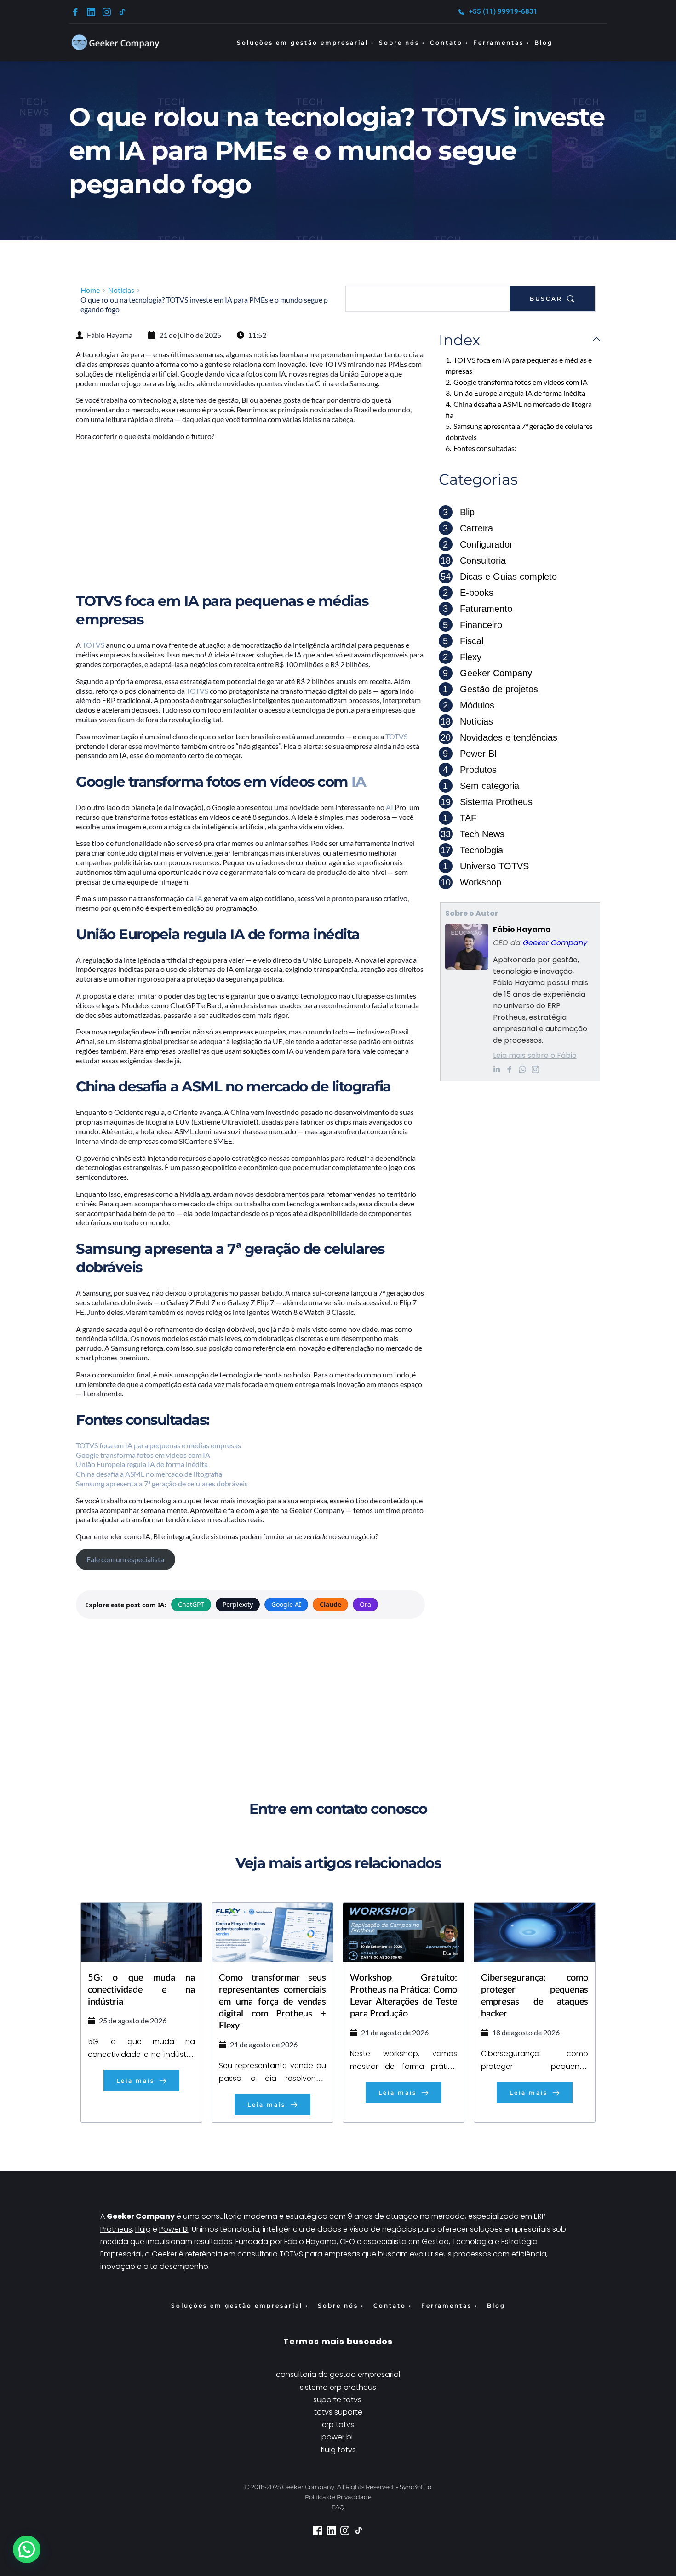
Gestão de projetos (490, 689)
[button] (27, 2549)
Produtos (470, 770)
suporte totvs (338, 2400)
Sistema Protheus (487, 802)
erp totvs (338, 2425)
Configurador (478, 544)
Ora (365, 1604)
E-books (468, 593)
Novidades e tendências (499, 737)
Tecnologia (472, 850)
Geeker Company (487, 673)
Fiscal (463, 641)
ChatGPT (191, 1604)
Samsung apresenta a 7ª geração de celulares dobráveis (162, 1483)
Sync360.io (415, 2487)
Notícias (467, 721)
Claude (330, 1604)
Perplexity (238, 1604)
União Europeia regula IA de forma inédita (142, 1464)
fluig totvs (338, 2450)
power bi (337, 2437)
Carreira (468, 528)
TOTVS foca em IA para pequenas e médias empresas (158, 1445)
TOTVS (94, 645)
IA (358, 782)
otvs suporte (340, 2412)
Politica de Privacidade (338, 2497)
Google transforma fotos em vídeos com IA (143, 1455)
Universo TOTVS (486, 866)
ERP (541, 2216)
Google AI (286, 1604)
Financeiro (473, 625)
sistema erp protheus (338, 2387)
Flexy (462, 657)
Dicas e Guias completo (499, 577)
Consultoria (473, 560)
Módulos (469, 705)
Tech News (473, 834)
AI (390, 807)
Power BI (470, 754)
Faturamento (478, 609)
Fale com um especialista (125, 1559)
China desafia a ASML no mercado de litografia (149, 1474)
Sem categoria (481, 786)
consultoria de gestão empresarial (338, 2374)
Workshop (471, 882)
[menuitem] (306, 43)
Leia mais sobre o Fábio (535, 1055)
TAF (460, 818)
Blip (459, 512)
